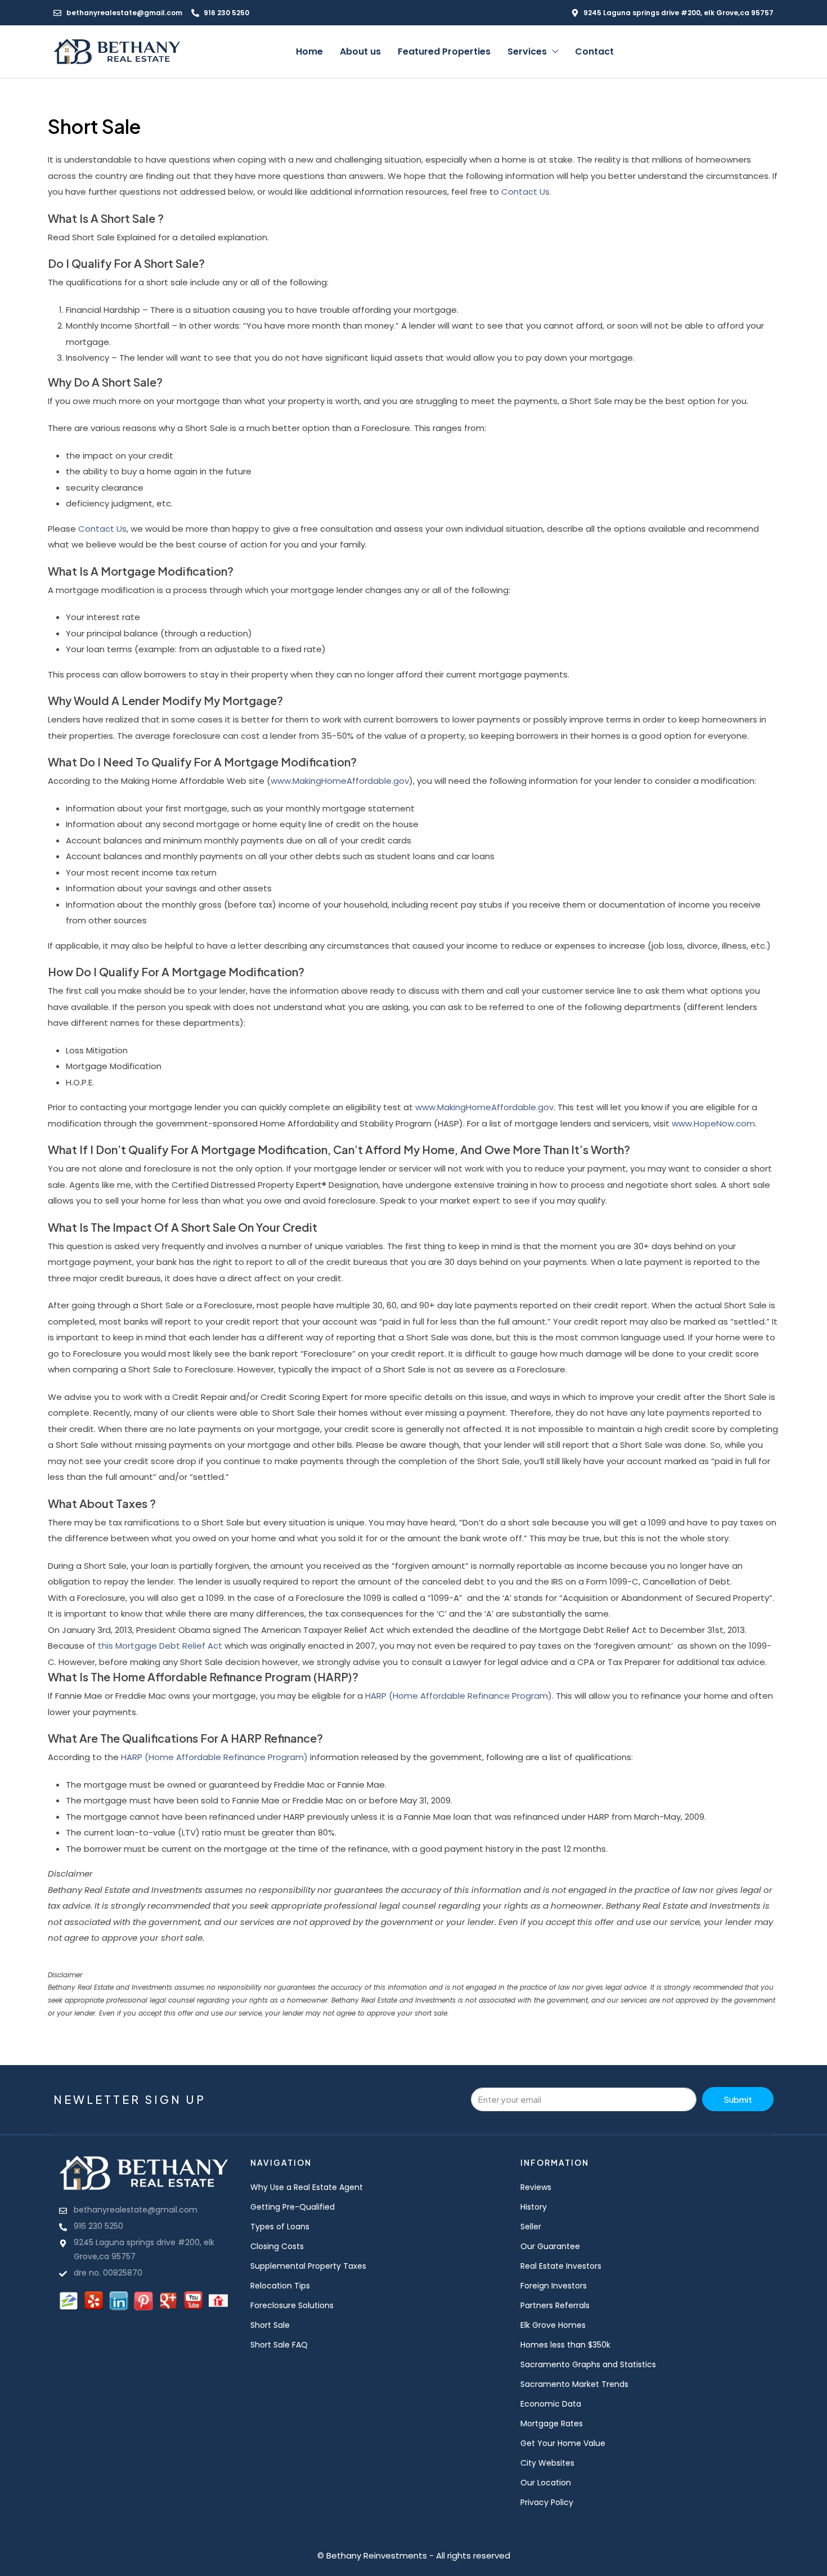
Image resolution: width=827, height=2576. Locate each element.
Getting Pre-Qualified (293, 2207)
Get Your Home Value (563, 2443)
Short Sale (270, 2325)
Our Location (546, 2483)
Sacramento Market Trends (574, 2384)
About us (360, 51)
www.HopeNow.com (713, 1123)
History (534, 2207)
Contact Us (102, 529)
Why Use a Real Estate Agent (307, 2187)
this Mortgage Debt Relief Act (160, 1646)
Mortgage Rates (552, 2424)
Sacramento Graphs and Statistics (588, 2364)
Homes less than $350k (565, 2345)
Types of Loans (280, 2227)
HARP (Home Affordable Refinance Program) (459, 1696)
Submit (738, 2099)
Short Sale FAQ (279, 2345)
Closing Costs (277, 2246)
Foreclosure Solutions (292, 2305)
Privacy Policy (547, 2502)
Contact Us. (526, 192)
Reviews (536, 2187)
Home (309, 51)
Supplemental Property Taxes (308, 2266)
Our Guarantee (550, 2246)
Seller (531, 2227)
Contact (594, 51)
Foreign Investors (554, 2286)
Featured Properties (444, 51)
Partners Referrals (555, 2305)
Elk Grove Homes (553, 2325)
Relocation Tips (280, 2286)
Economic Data (551, 2404)
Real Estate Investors (561, 2266)
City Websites (547, 2463)
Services (527, 51)
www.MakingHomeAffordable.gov (340, 781)
